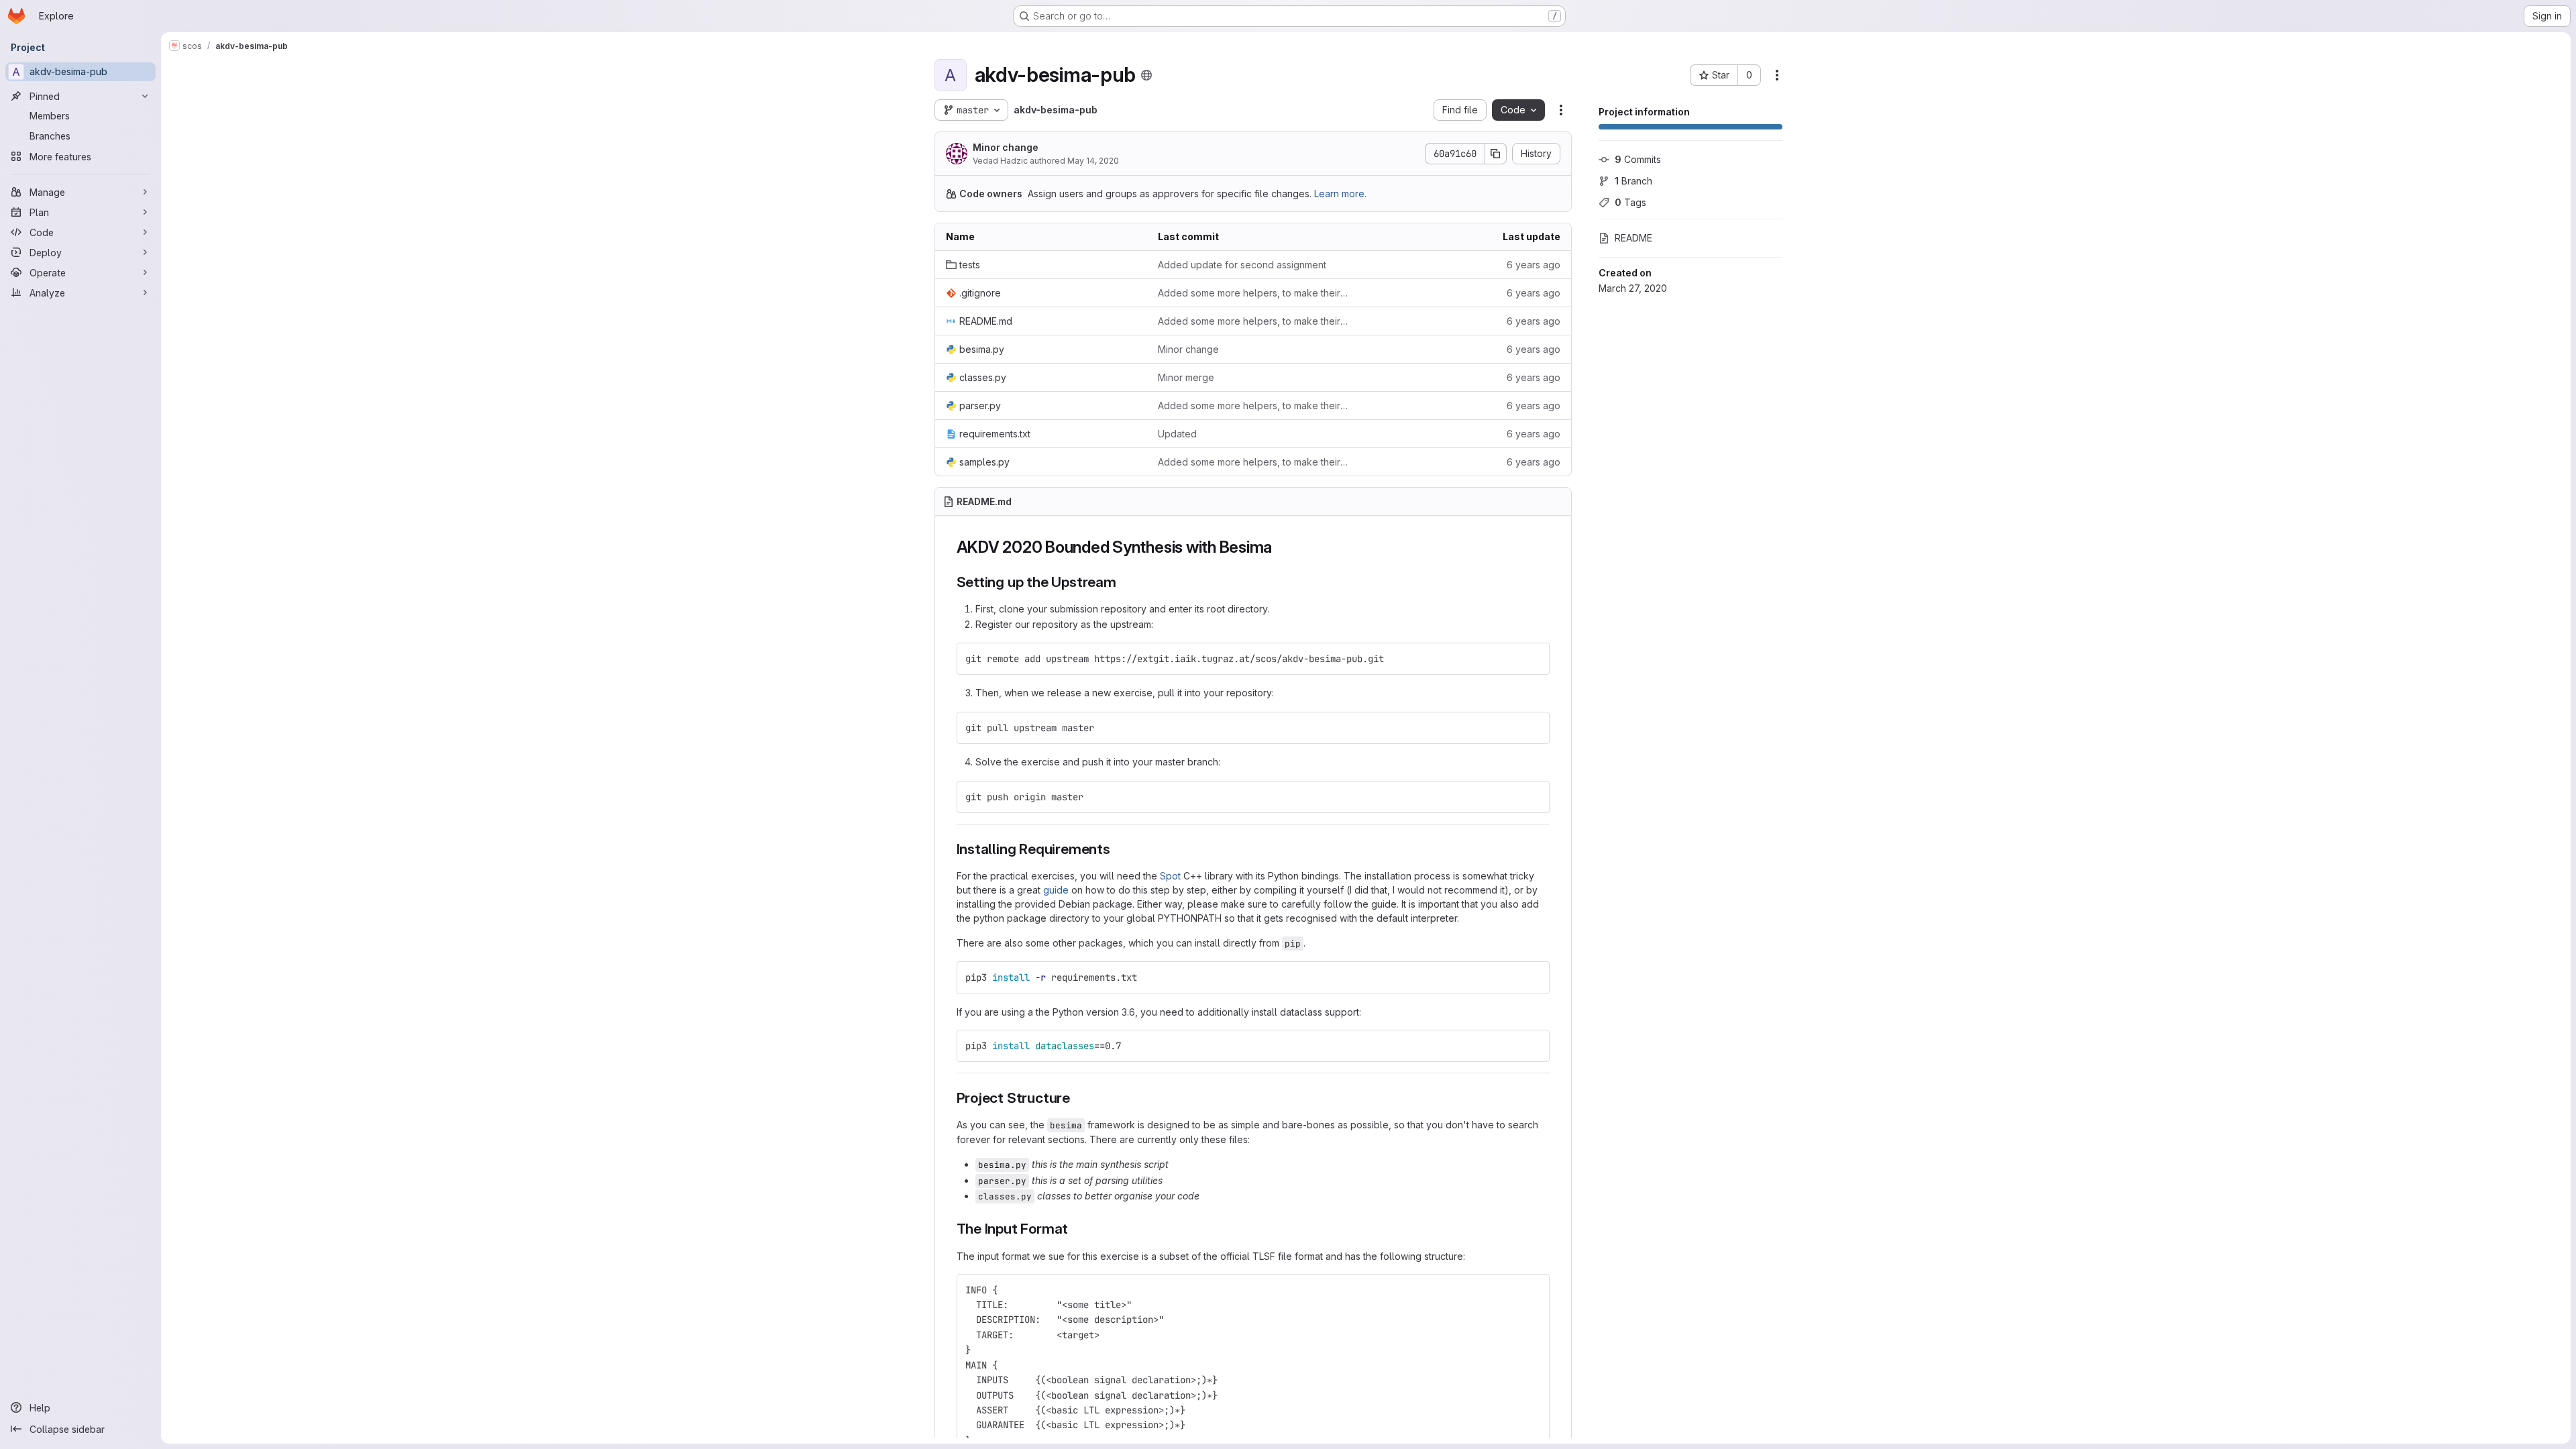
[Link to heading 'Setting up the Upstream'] (1124, 582)
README (1633, 238)
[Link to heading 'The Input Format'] (1076, 1229)
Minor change (1006, 147)
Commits (1638, 159)
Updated (1177, 434)
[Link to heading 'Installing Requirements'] (1118, 849)
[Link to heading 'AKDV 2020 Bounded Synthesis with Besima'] (1281, 547)
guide (1056, 890)
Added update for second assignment (1242, 265)
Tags (1630, 202)
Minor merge (1186, 377)
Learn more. (1340, 194)
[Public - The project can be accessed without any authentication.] (1146, 75)
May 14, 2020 (1093, 161)
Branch (1633, 181)
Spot (1170, 876)
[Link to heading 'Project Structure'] (1078, 1098)
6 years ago (1534, 265)
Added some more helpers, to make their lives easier (1253, 293)
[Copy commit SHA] (1496, 154)
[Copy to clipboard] (1534, 659)
